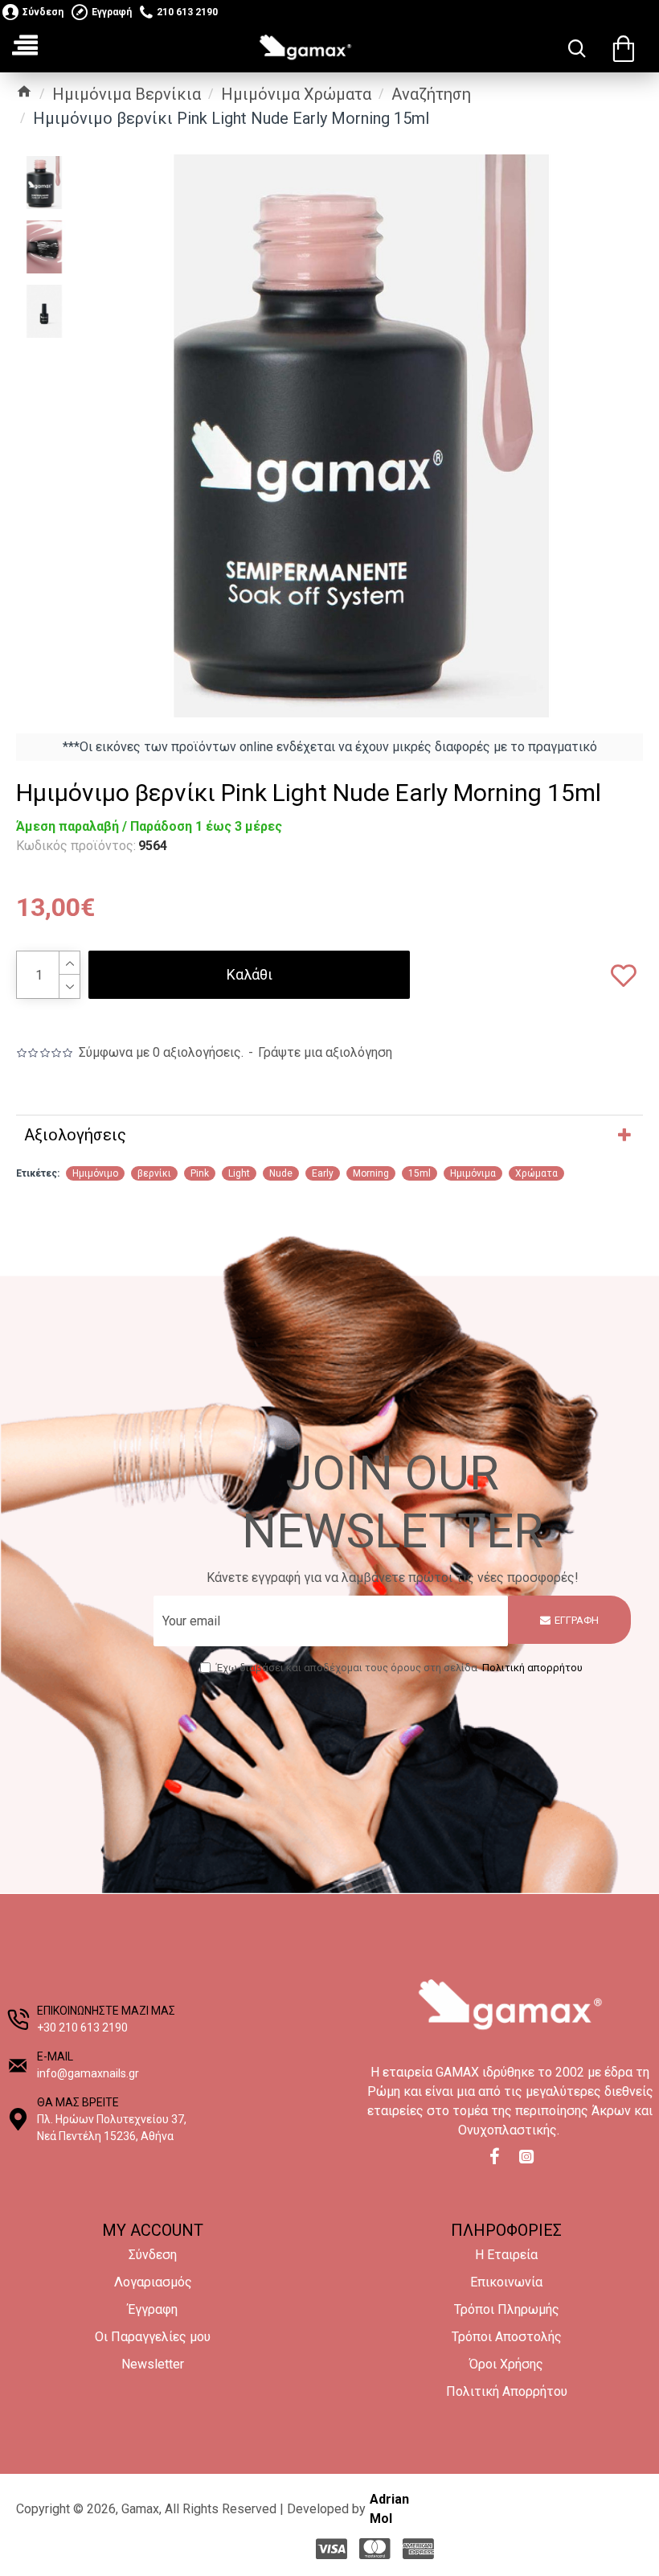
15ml (420, 1173)
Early (323, 1173)
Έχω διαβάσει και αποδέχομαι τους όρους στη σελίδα (399, 1668)
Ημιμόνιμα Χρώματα (296, 94)
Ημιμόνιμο (95, 1173)
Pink (200, 1173)
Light (239, 1173)
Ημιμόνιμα (473, 1173)
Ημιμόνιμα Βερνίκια (127, 94)
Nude (281, 1173)
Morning (371, 1173)
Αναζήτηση (431, 94)
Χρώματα (536, 1173)
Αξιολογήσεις (75, 1135)
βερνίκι (154, 1173)
